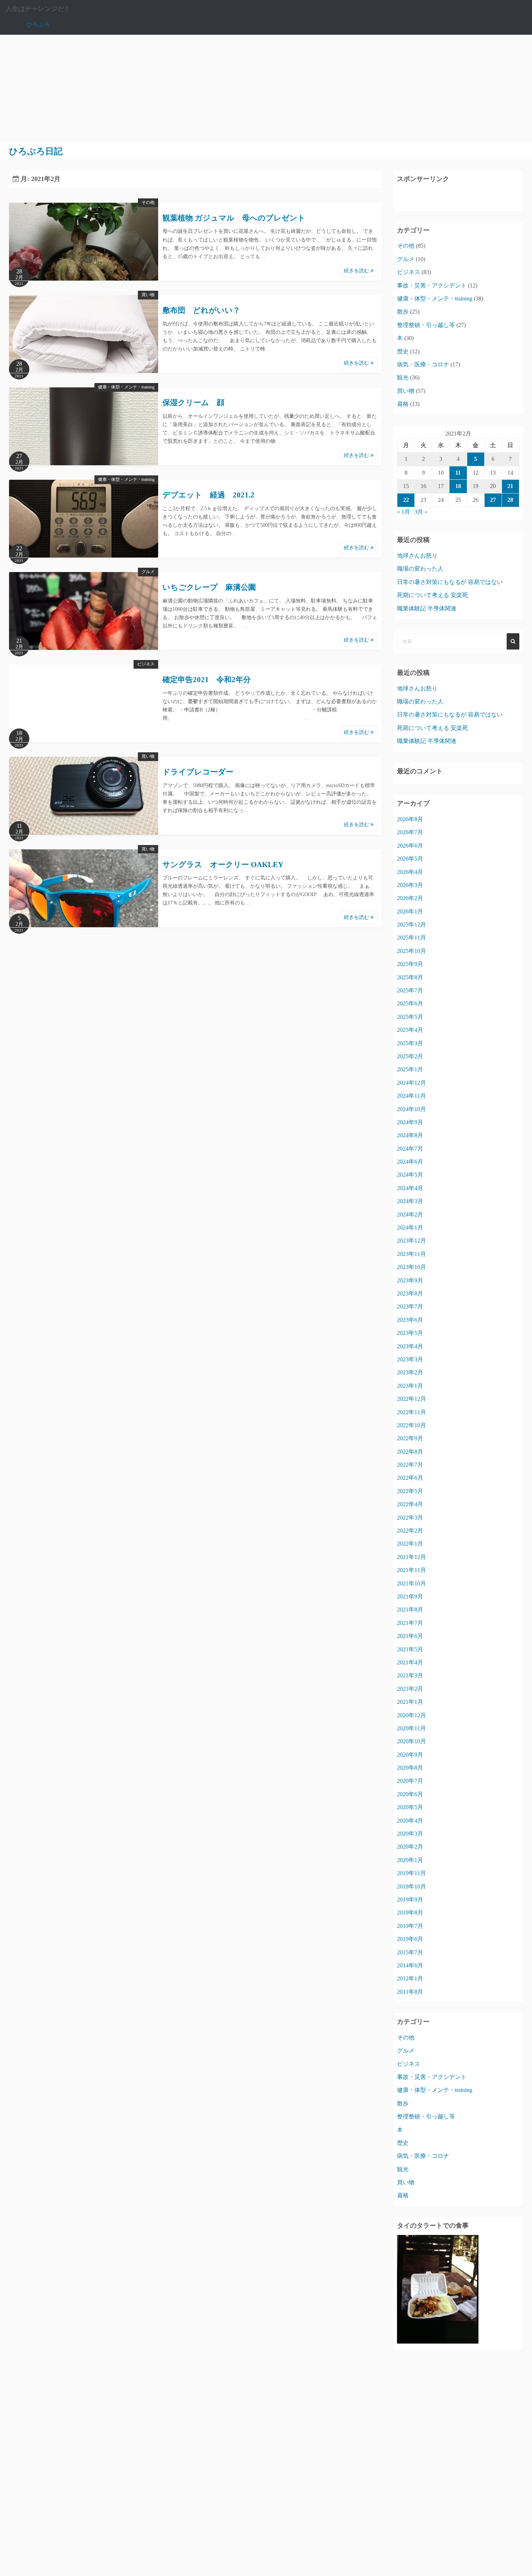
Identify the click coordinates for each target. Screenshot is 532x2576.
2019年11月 (411, 1873)
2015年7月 (410, 1952)
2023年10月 (411, 1267)
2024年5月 (410, 1175)
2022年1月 (410, 1544)
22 (406, 500)
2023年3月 (410, 1359)
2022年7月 (410, 1465)
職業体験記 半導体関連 (427, 608)
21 (510, 486)
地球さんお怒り (417, 556)
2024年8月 (410, 1135)
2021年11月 (411, 1570)
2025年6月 (410, 1003)
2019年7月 (410, 1926)
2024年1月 (410, 1228)
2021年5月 (410, 1649)
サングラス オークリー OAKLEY (223, 865)
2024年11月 (411, 1096)
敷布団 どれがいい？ (201, 310)
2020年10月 (411, 1741)
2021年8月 (410, 1610)
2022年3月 (410, 1518)
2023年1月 (410, 1386)
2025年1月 (410, 1069)
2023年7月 (410, 1306)
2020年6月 (410, 1794)
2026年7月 (410, 832)
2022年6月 (410, 1478)
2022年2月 (410, 1531)
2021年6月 (410, 1636)
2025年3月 (410, 1043)
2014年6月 (410, 1965)
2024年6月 (410, 1162)
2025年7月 (410, 990)
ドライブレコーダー (198, 772)
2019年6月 (410, 1939)
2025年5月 (410, 1017)
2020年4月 (410, 1821)
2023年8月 (410, 1293)
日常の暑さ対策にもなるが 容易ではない (450, 582)
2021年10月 (411, 1583)
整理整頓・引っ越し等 (426, 325)
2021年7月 (410, 1623)
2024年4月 (410, 1188)
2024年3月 (410, 1201)
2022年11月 (411, 1412)
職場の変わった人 (420, 569)
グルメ (148, 572)
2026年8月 (410, 819)
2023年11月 (411, 1254)
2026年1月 (410, 911)
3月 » (421, 512)
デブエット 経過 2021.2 (208, 495)
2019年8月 (410, 1913)
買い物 (148, 295)
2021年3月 (410, 1675)
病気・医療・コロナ (423, 364)
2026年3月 (410, 885)
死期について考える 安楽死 (432, 595)
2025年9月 (410, 964)
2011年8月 (410, 1992)
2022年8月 (410, 1452)
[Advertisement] (266, 89)
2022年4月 (410, 1504)
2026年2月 (410, 898)
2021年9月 (410, 1596)
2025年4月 (410, 1030)
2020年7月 (410, 1781)
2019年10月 (411, 1886)
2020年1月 (410, 1860)
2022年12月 (411, 1399)
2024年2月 (410, 1215)
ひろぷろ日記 (36, 151)
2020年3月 (410, 1834)
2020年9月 (410, 1755)
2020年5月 (410, 1807)
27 (493, 500)
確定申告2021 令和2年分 (207, 680)
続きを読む (357, 271)
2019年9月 (410, 1900)
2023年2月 (410, 1372)
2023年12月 (411, 1241)
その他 (148, 202)
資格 (403, 404)
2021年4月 (410, 1662)
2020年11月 (411, 1728)
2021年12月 (411, 1557)
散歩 (403, 312)
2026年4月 (410, 872)
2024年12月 (411, 1083)
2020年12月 (411, 1715)
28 (510, 500)
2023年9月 (410, 1280)
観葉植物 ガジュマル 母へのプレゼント (234, 218)
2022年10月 (411, 1425)
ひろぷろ (38, 24)
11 (458, 473)
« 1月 (404, 512)
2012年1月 (410, 1978)
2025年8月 (410, 977)
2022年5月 (410, 1491)
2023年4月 (410, 1346)
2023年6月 (410, 1320)
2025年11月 (411, 938)
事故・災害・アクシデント (432, 285)
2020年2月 (410, 1847)
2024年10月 (411, 1109)
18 (458, 486)
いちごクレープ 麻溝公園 (209, 587)
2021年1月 (410, 1702)
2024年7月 (410, 1149)
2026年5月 (410, 859)
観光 (403, 377)
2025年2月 (410, 1056)
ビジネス (146, 664)
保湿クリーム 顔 (197, 403)
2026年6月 (410, 846)
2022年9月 (410, 1438)
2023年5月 (410, 1333)
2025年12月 (411, 924)
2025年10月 (411, 951)
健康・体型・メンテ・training (126, 387)
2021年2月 (410, 1689)
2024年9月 (410, 1122)
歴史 (403, 351)
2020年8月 (410, 1768)
